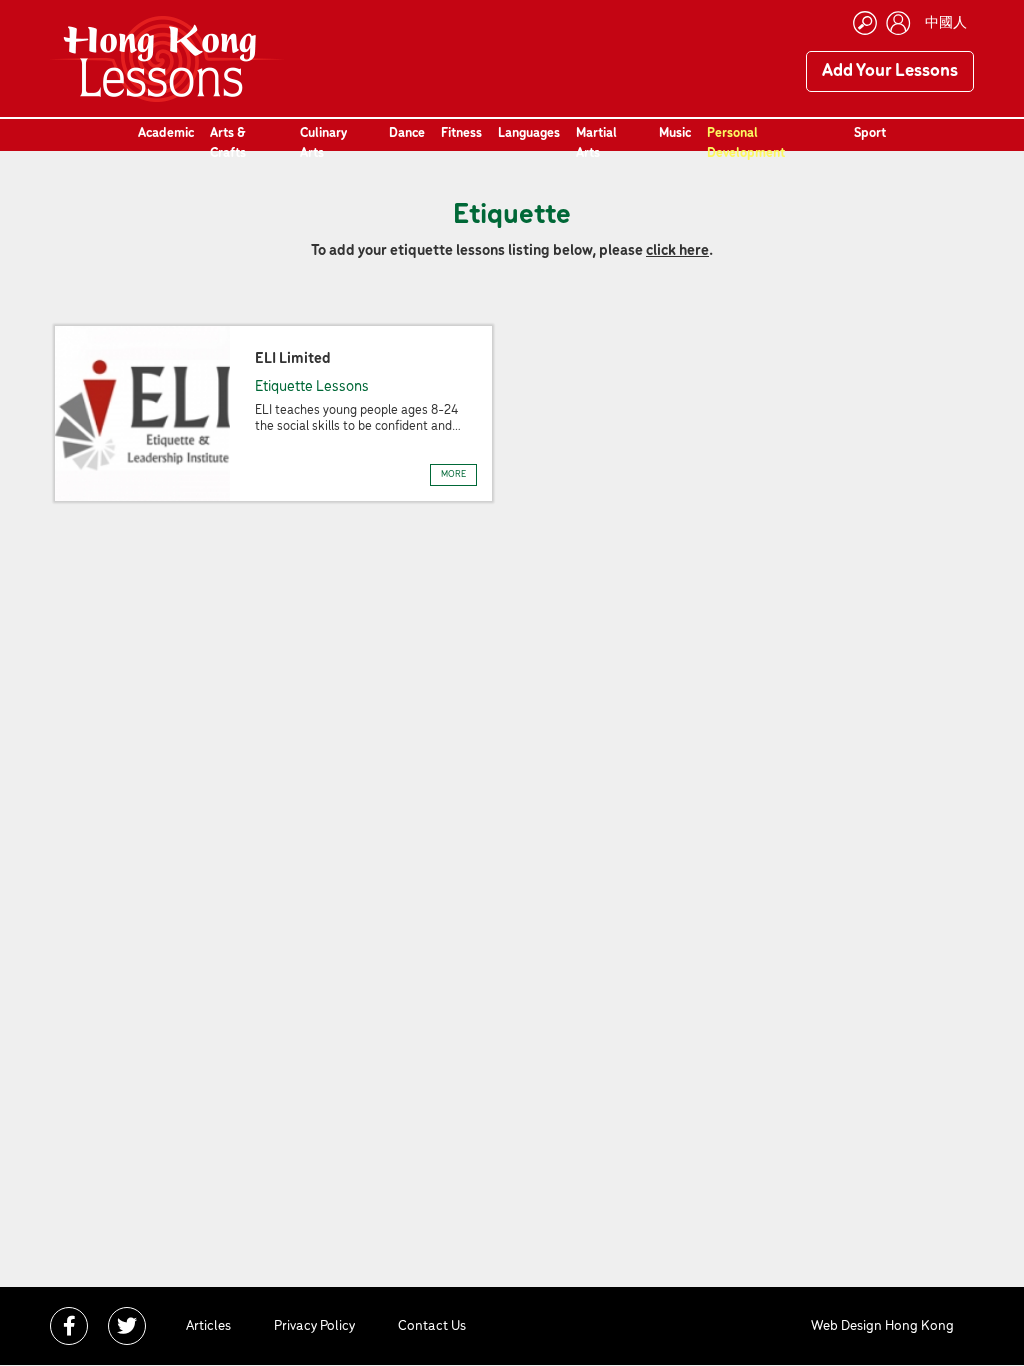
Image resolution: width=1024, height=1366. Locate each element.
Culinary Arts (323, 143)
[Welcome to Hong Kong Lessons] (167, 59)
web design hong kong (882, 1326)
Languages (529, 133)
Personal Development (746, 143)
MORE (453, 474)
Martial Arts (596, 143)
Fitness (461, 133)
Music (675, 133)
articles (208, 1326)
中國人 (946, 23)
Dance (407, 133)
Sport (870, 133)
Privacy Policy (314, 1326)
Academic (166, 133)
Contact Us (432, 1326)
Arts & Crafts (228, 143)
